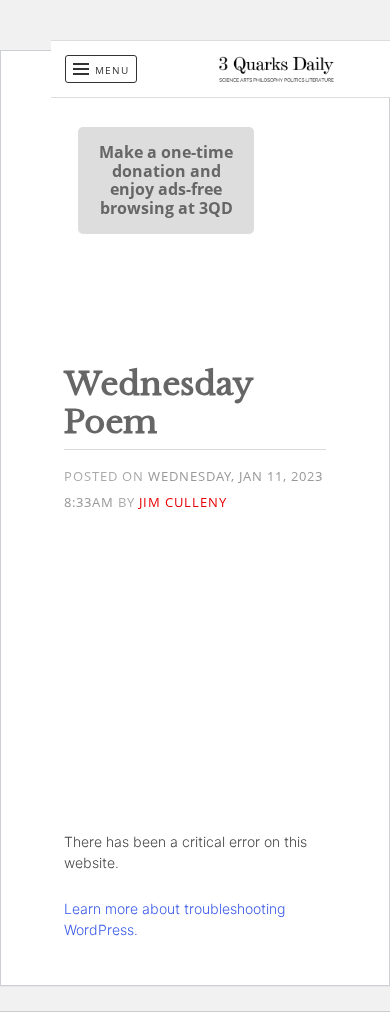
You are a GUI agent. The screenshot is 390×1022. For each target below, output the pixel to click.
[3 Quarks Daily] (276, 77)
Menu (112, 70)
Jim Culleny (183, 502)
